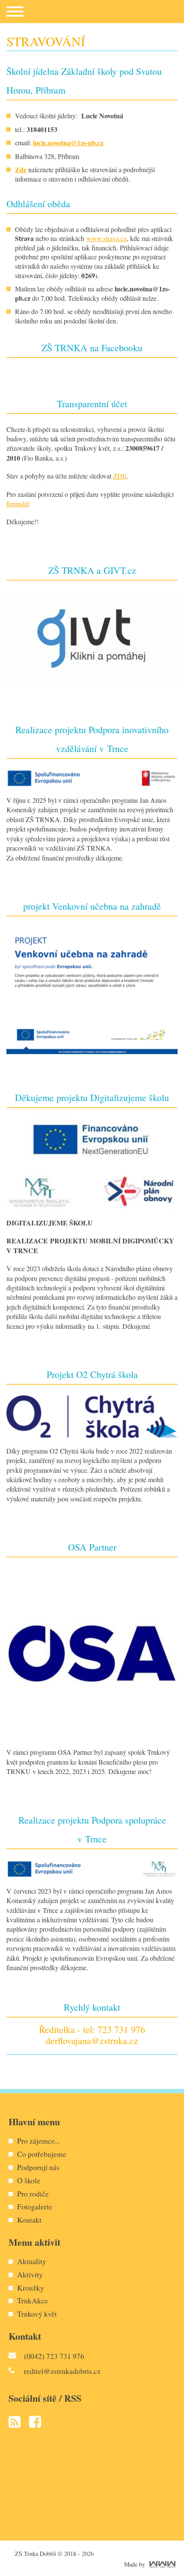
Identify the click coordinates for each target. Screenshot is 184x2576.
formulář (18, 504)
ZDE (120, 476)
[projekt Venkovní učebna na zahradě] (92, 989)
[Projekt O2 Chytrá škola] (92, 1415)
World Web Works (162, 2564)
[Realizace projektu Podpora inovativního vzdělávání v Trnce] (92, 777)
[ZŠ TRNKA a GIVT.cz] (92, 637)
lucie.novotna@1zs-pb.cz (68, 142)
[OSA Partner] (92, 1652)
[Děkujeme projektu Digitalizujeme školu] (92, 1163)
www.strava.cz (107, 238)
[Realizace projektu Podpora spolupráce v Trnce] (92, 1867)
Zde (21, 169)
